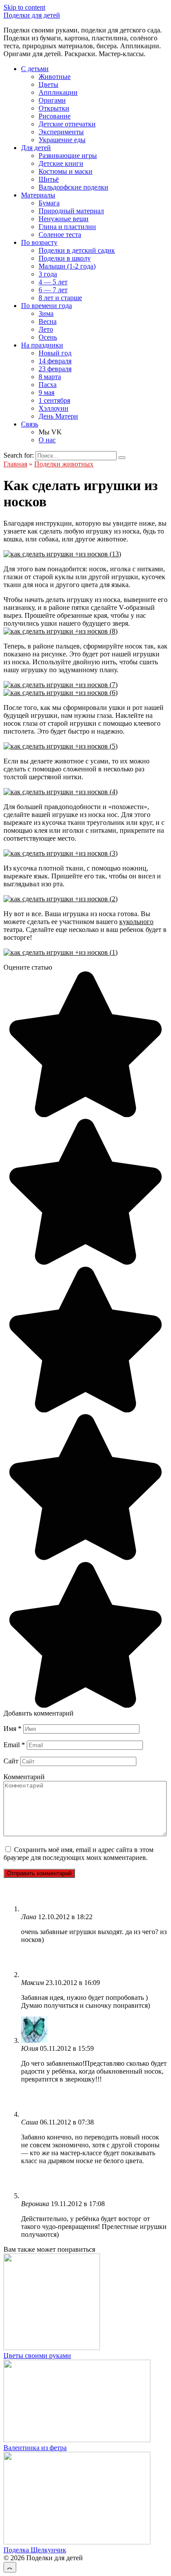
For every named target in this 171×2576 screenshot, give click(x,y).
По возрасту (39, 242)
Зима (46, 313)
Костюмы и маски (66, 171)
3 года (48, 274)
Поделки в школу (65, 258)
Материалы (38, 195)
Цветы (48, 84)
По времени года (46, 306)
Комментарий (24, 1777)
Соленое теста (60, 235)
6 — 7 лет (53, 290)
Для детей (36, 148)
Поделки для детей (32, 15)
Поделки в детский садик (77, 250)
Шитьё (49, 179)
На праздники (42, 345)
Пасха (48, 385)
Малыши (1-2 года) (67, 266)
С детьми (35, 69)
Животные (55, 77)
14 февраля (55, 361)
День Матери (58, 416)
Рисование (55, 116)
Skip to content (24, 7)
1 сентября (54, 400)
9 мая (46, 392)
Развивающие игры (68, 156)
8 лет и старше (60, 298)
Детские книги (61, 163)
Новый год (55, 353)
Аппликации (58, 92)
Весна (48, 321)
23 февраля (55, 369)
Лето (46, 329)
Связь (30, 424)
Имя (12, 1729)
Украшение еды (62, 140)
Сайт (11, 1761)
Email (14, 1745)
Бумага (49, 203)
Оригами (52, 100)
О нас (47, 440)
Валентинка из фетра (35, 2448)
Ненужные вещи (64, 219)
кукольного (136, 922)
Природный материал (71, 211)
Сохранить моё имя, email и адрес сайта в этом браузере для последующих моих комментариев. (78, 1854)
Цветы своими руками (37, 2356)
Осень (48, 337)
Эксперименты (61, 132)
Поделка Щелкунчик (35, 2550)
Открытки (54, 108)
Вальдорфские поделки (73, 187)
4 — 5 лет (53, 282)
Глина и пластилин (67, 227)
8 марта (50, 377)
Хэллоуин (53, 408)
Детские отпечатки (67, 124)
